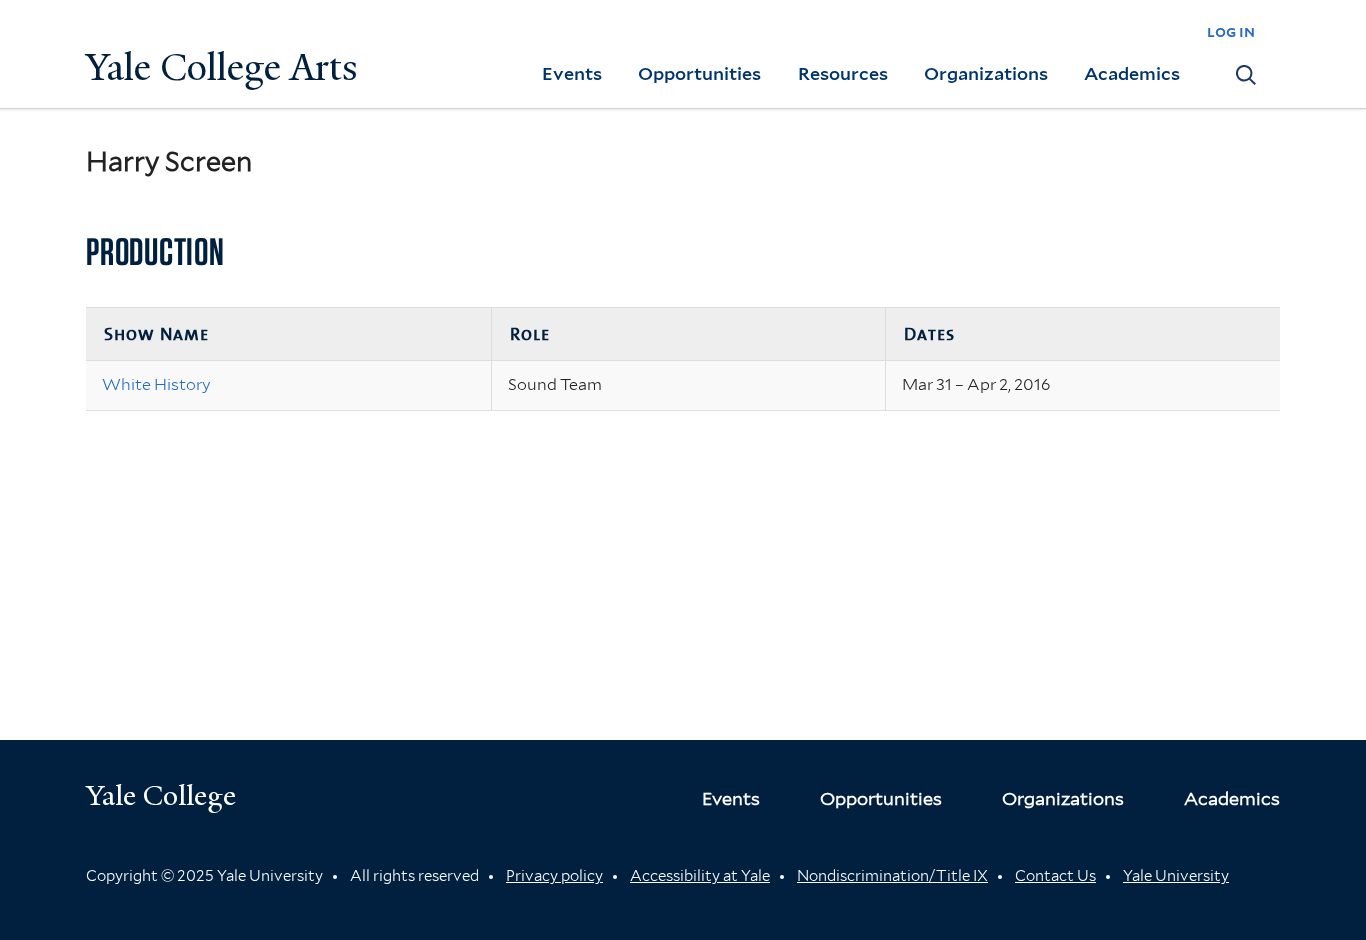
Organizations (986, 73)
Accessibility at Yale (700, 876)
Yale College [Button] (161, 795)
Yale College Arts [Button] (222, 67)
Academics (1132, 73)
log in (1231, 31)
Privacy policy (554, 876)
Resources (843, 73)
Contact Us (1055, 876)
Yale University (1176, 876)
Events (572, 73)
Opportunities (699, 73)
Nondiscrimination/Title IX (892, 876)
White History (156, 384)
